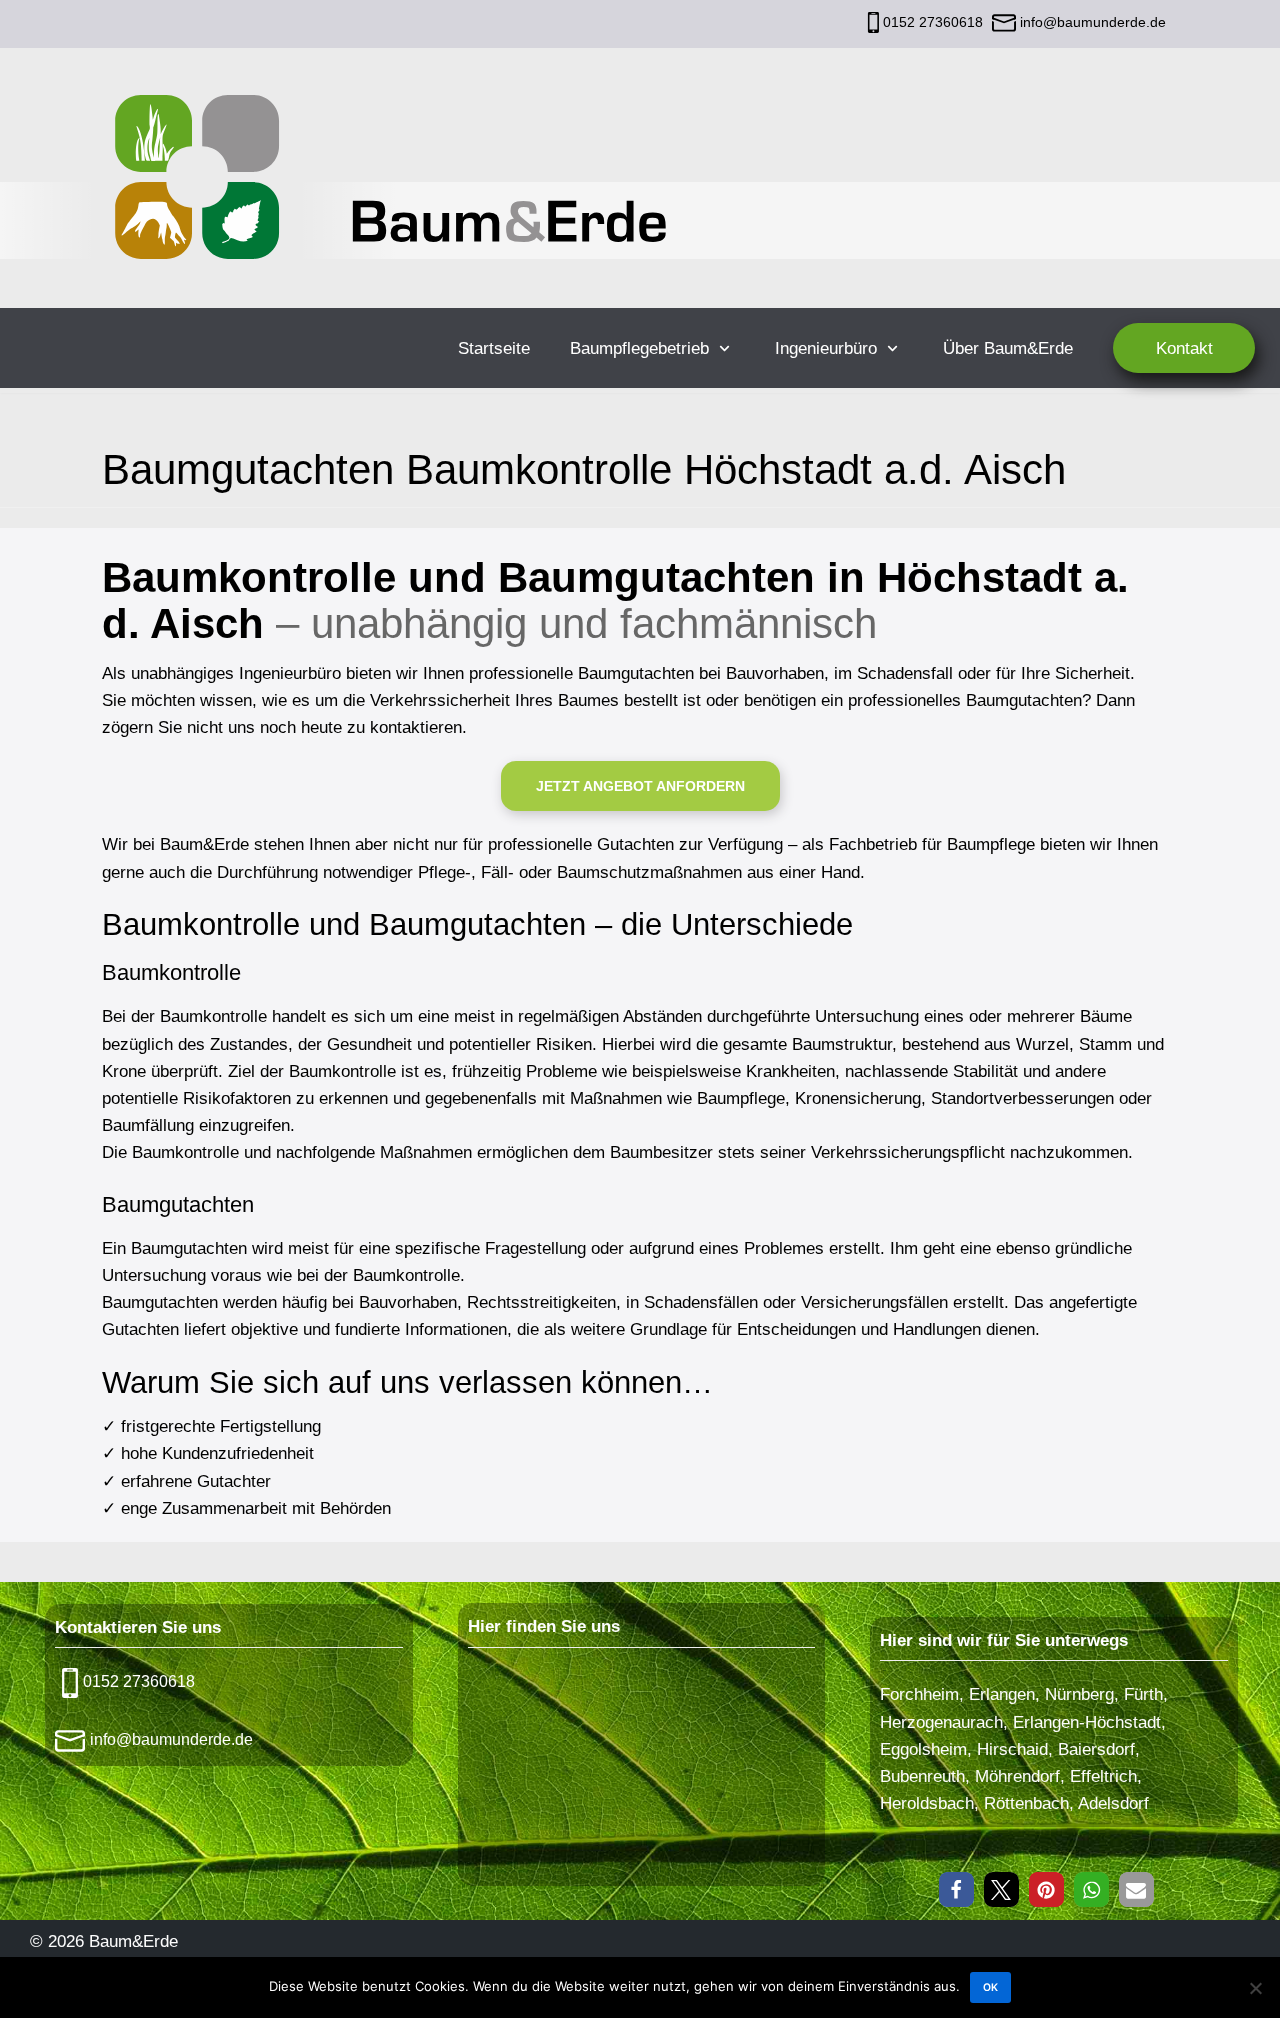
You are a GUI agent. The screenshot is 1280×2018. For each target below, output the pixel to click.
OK (990, 1987)
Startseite (494, 348)
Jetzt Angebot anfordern (640, 786)
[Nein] (1255, 1988)
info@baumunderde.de (1091, 22)
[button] (956, 1889)
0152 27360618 (933, 22)
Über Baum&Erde (1008, 348)
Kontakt (1184, 348)
